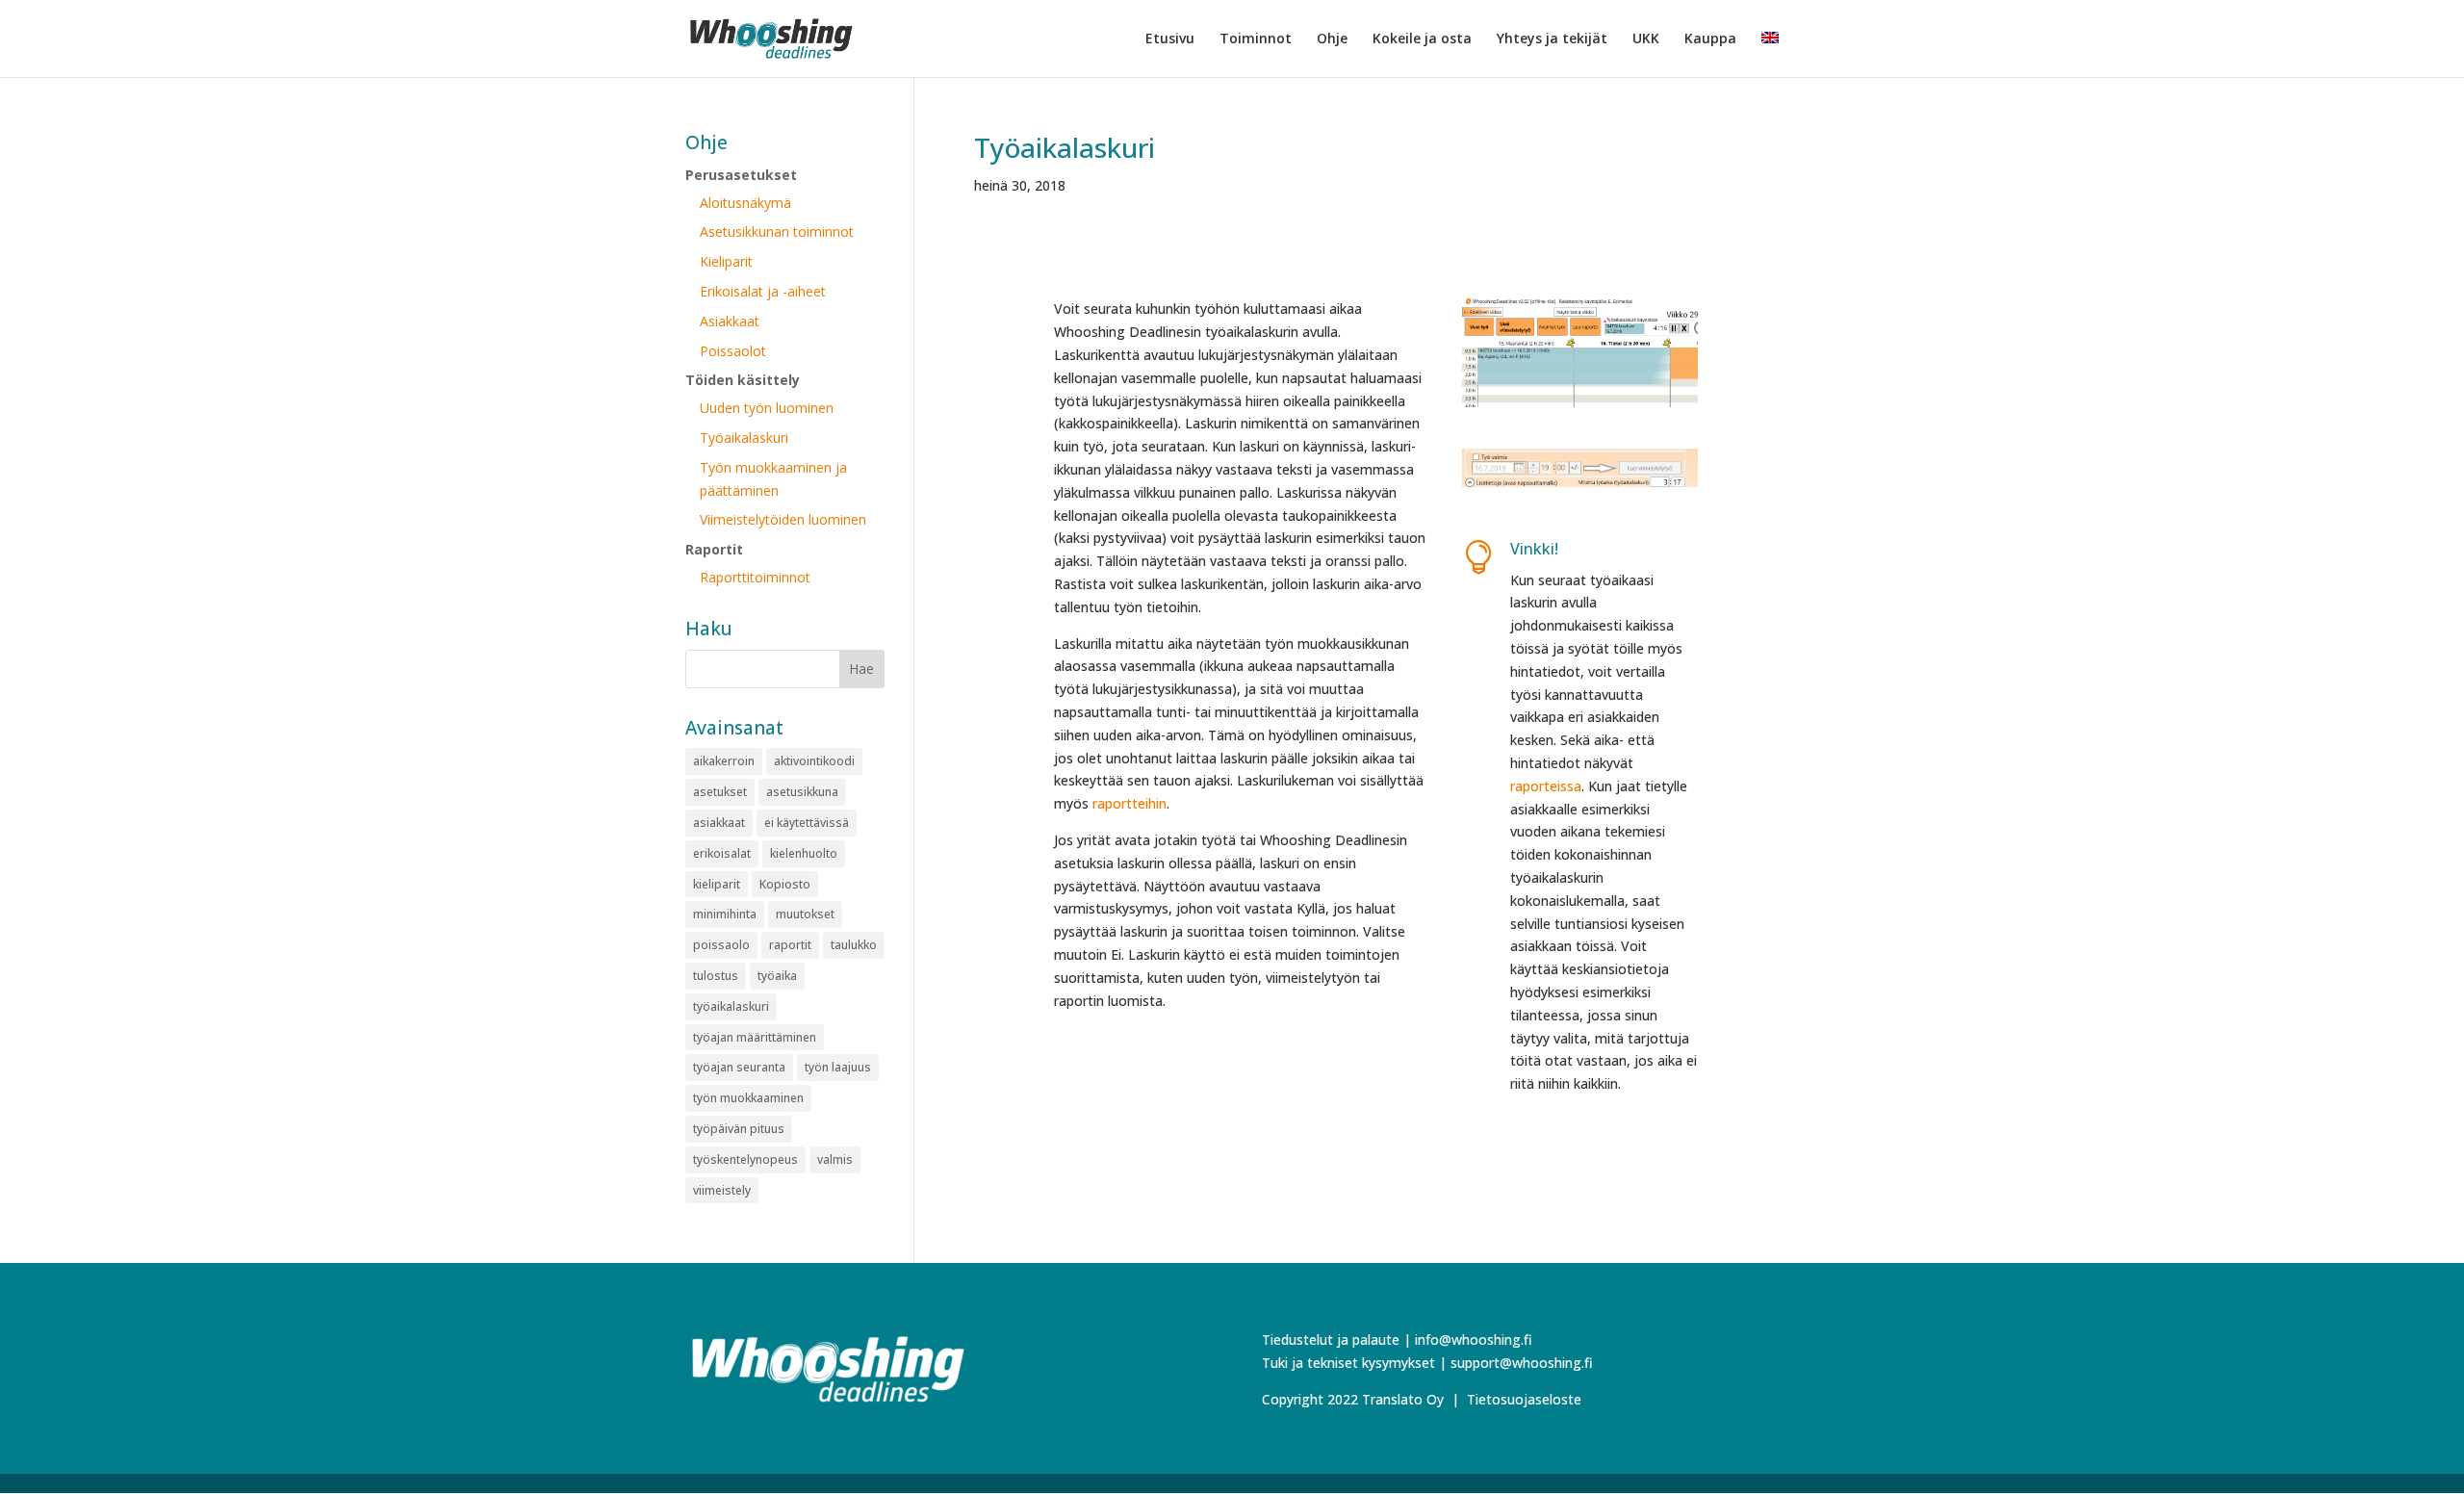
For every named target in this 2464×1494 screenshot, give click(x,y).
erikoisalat (722, 853)
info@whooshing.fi (1474, 1339)
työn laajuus (838, 1067)
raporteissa (1546, 786)
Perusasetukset (741, 175)
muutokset (805, 914)
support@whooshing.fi (1522, 1363)
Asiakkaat (730, 321)
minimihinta (725, 914)
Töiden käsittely (743, 380)
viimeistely (722, 1190)
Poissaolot (733, 351)
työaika (777, 976)
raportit (790, 945)
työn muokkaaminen (748, 1098)
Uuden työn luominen (767, 408)
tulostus (716, 976)
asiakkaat (719, 823)
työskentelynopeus (745, 1159)
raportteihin (1129, 803)
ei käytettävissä (807, 823)
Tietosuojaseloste (1524, 1399)
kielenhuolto (804, 853)
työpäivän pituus (739, 1129)
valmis (835, 1159)
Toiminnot (1256, 39)
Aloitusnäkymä (745, 203)
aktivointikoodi (814, 761)
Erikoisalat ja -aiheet (763, 291)
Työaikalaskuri (1065, 147)
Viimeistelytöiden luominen (783, 519)
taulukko (854, 945)
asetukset (720, 792)
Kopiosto (785, 884)
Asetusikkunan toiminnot (777, 232)
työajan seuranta (739, 1067)
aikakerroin (724, 761)
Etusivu (1170, 39)
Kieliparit (726, 261)
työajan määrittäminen (755, 1037)
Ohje (1332, 39)
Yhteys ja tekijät (1552, 39)
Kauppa (1710, 39)
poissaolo (721, 945)
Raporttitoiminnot (755, 577)
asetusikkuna (802, 792)
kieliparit (717, 884)
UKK (1646, 39)
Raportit (714, 549)
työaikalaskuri (731, 1006)
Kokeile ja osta (1422, 39)
